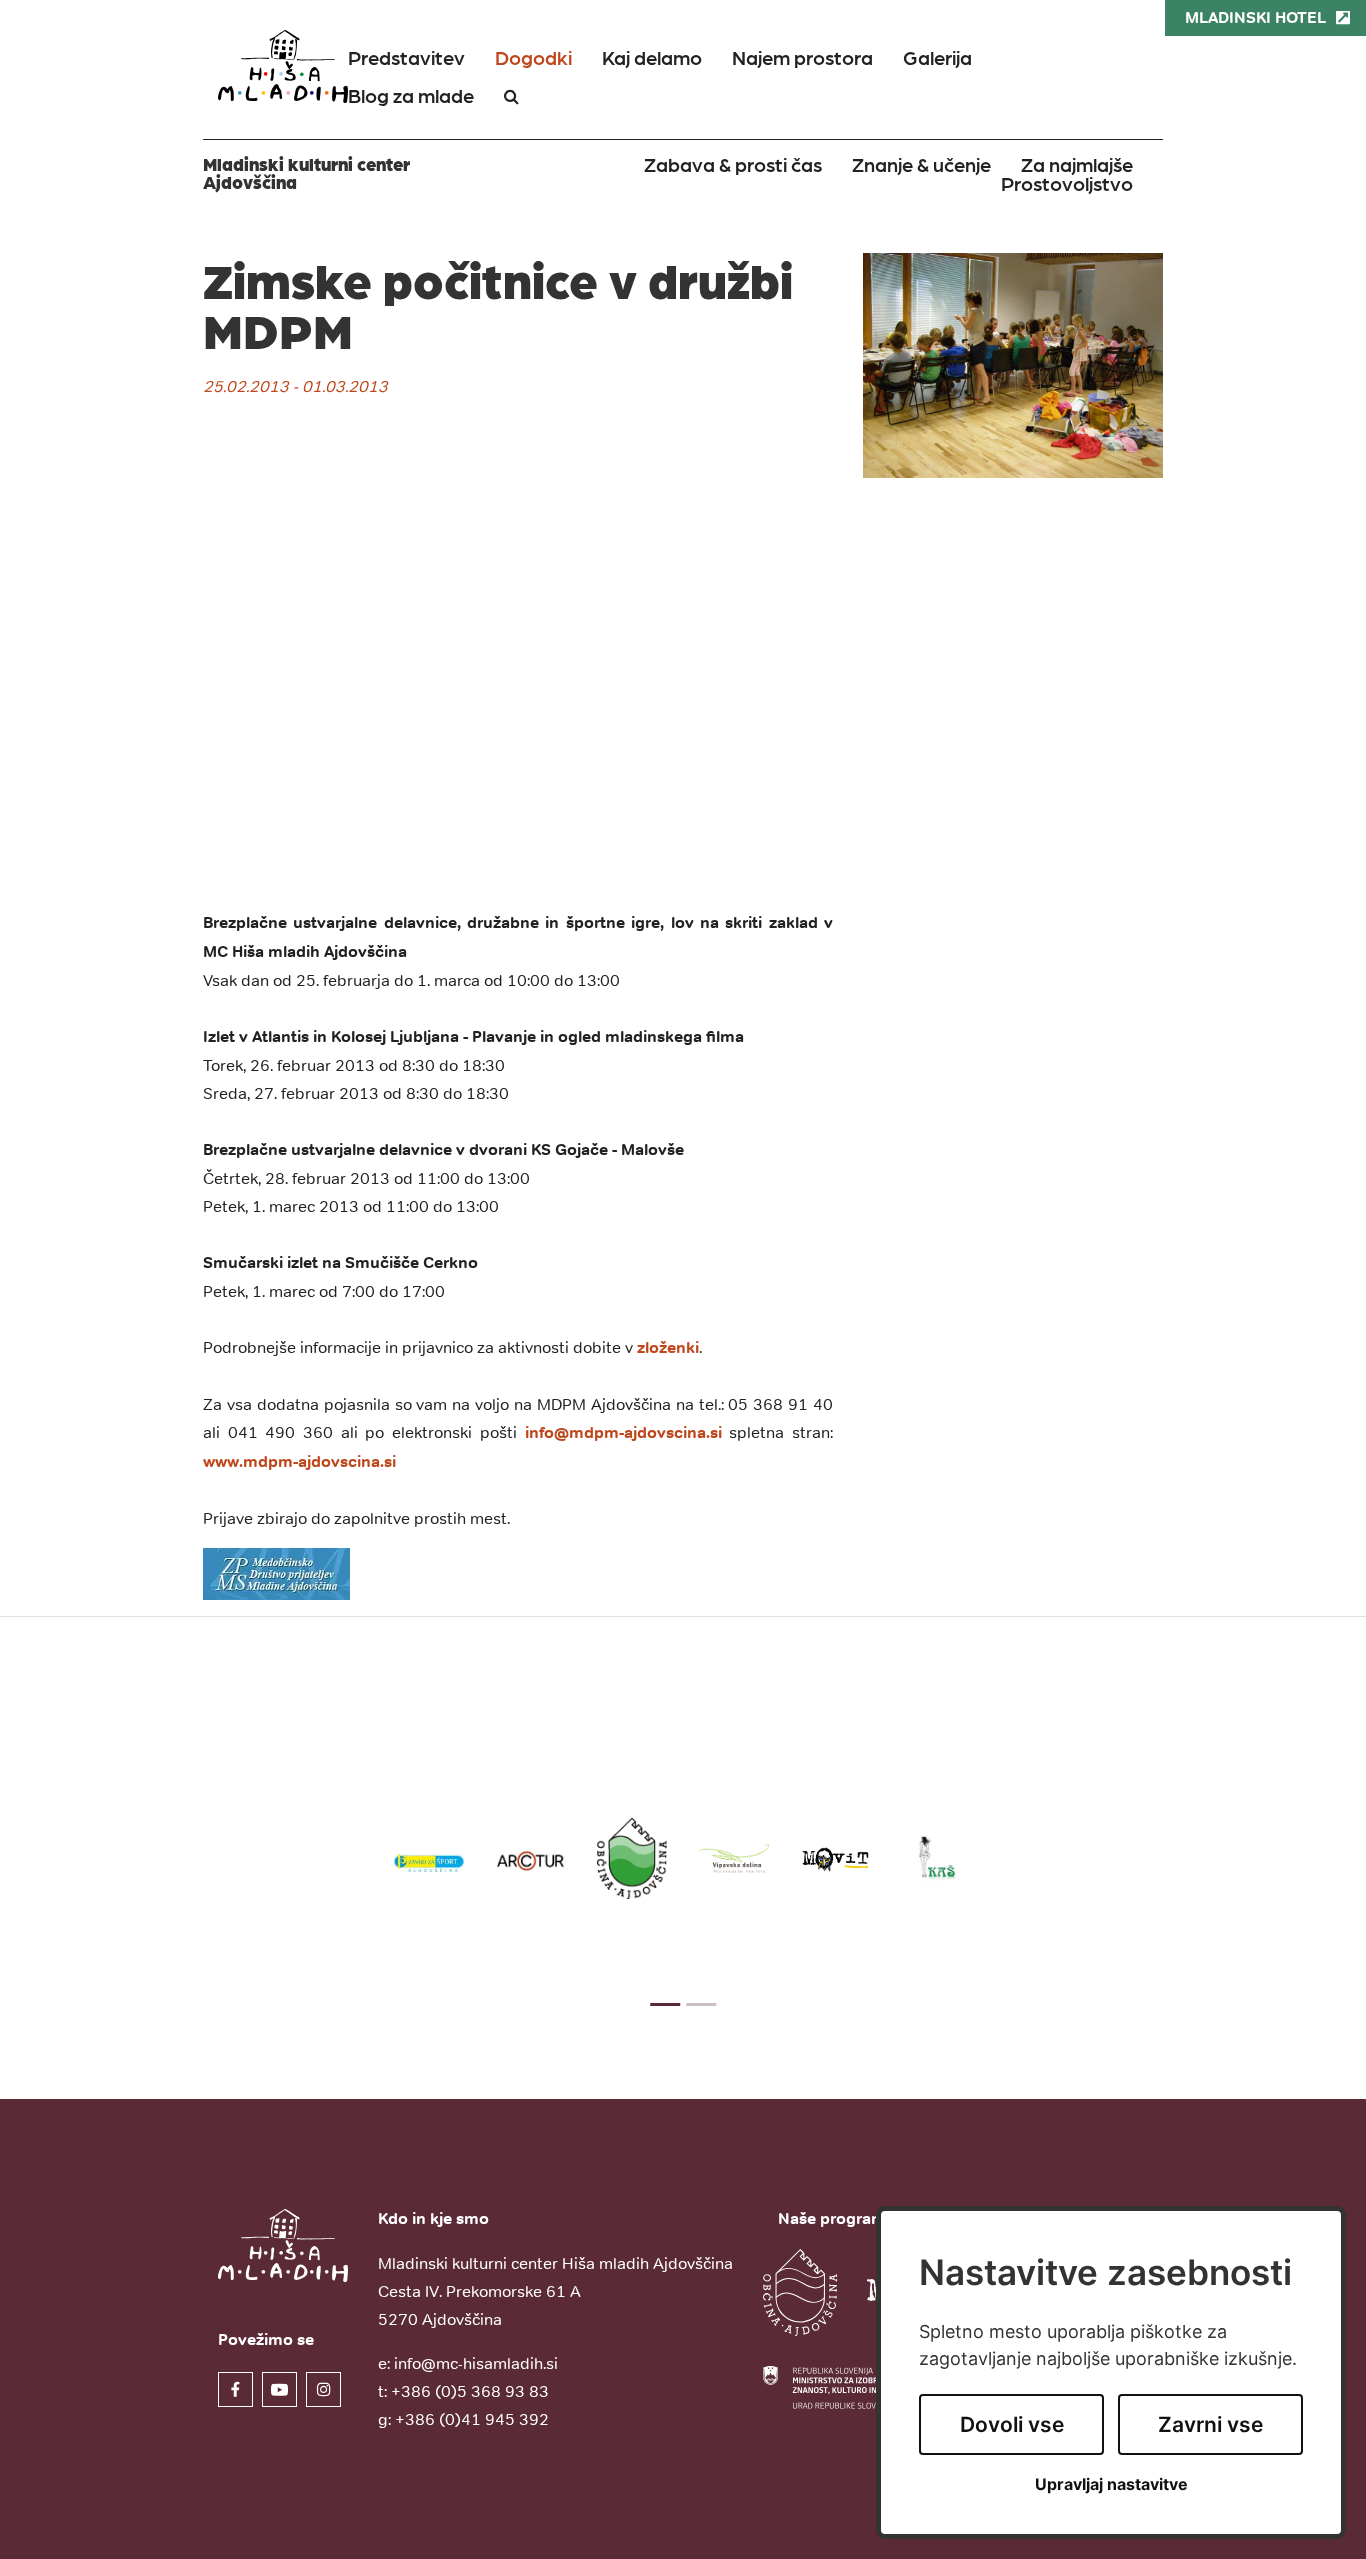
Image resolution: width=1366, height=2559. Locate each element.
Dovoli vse (1012, 2424)
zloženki (668, 1347)
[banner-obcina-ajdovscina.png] (632, 1858)
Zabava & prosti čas (733, 164)
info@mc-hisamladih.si (476, 2363)
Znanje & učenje (921, 164)
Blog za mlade (411, 95)
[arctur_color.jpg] (531, 1858)
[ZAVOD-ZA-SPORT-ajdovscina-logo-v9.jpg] (429, 1858)
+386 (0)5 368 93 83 (470, 2391)
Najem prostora (802, 57)
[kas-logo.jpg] (937, 1858)
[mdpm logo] (276, 1572)
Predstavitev (406, 57)
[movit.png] (836, 1858)
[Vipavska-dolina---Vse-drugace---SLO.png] (734, 1858)
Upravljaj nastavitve (1111, 2484)
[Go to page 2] (701, 2004)
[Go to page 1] (665, 2004)
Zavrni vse (1210, 2424)
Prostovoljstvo (1067, 183)
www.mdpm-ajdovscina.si (299, 1461)
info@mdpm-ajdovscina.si (623, 1432)
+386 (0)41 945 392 (472, 2419)
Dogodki (533, 57)
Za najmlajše (1077, 164)
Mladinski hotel (1255, 17)
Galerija (937, 57)
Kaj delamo (652, 57)
